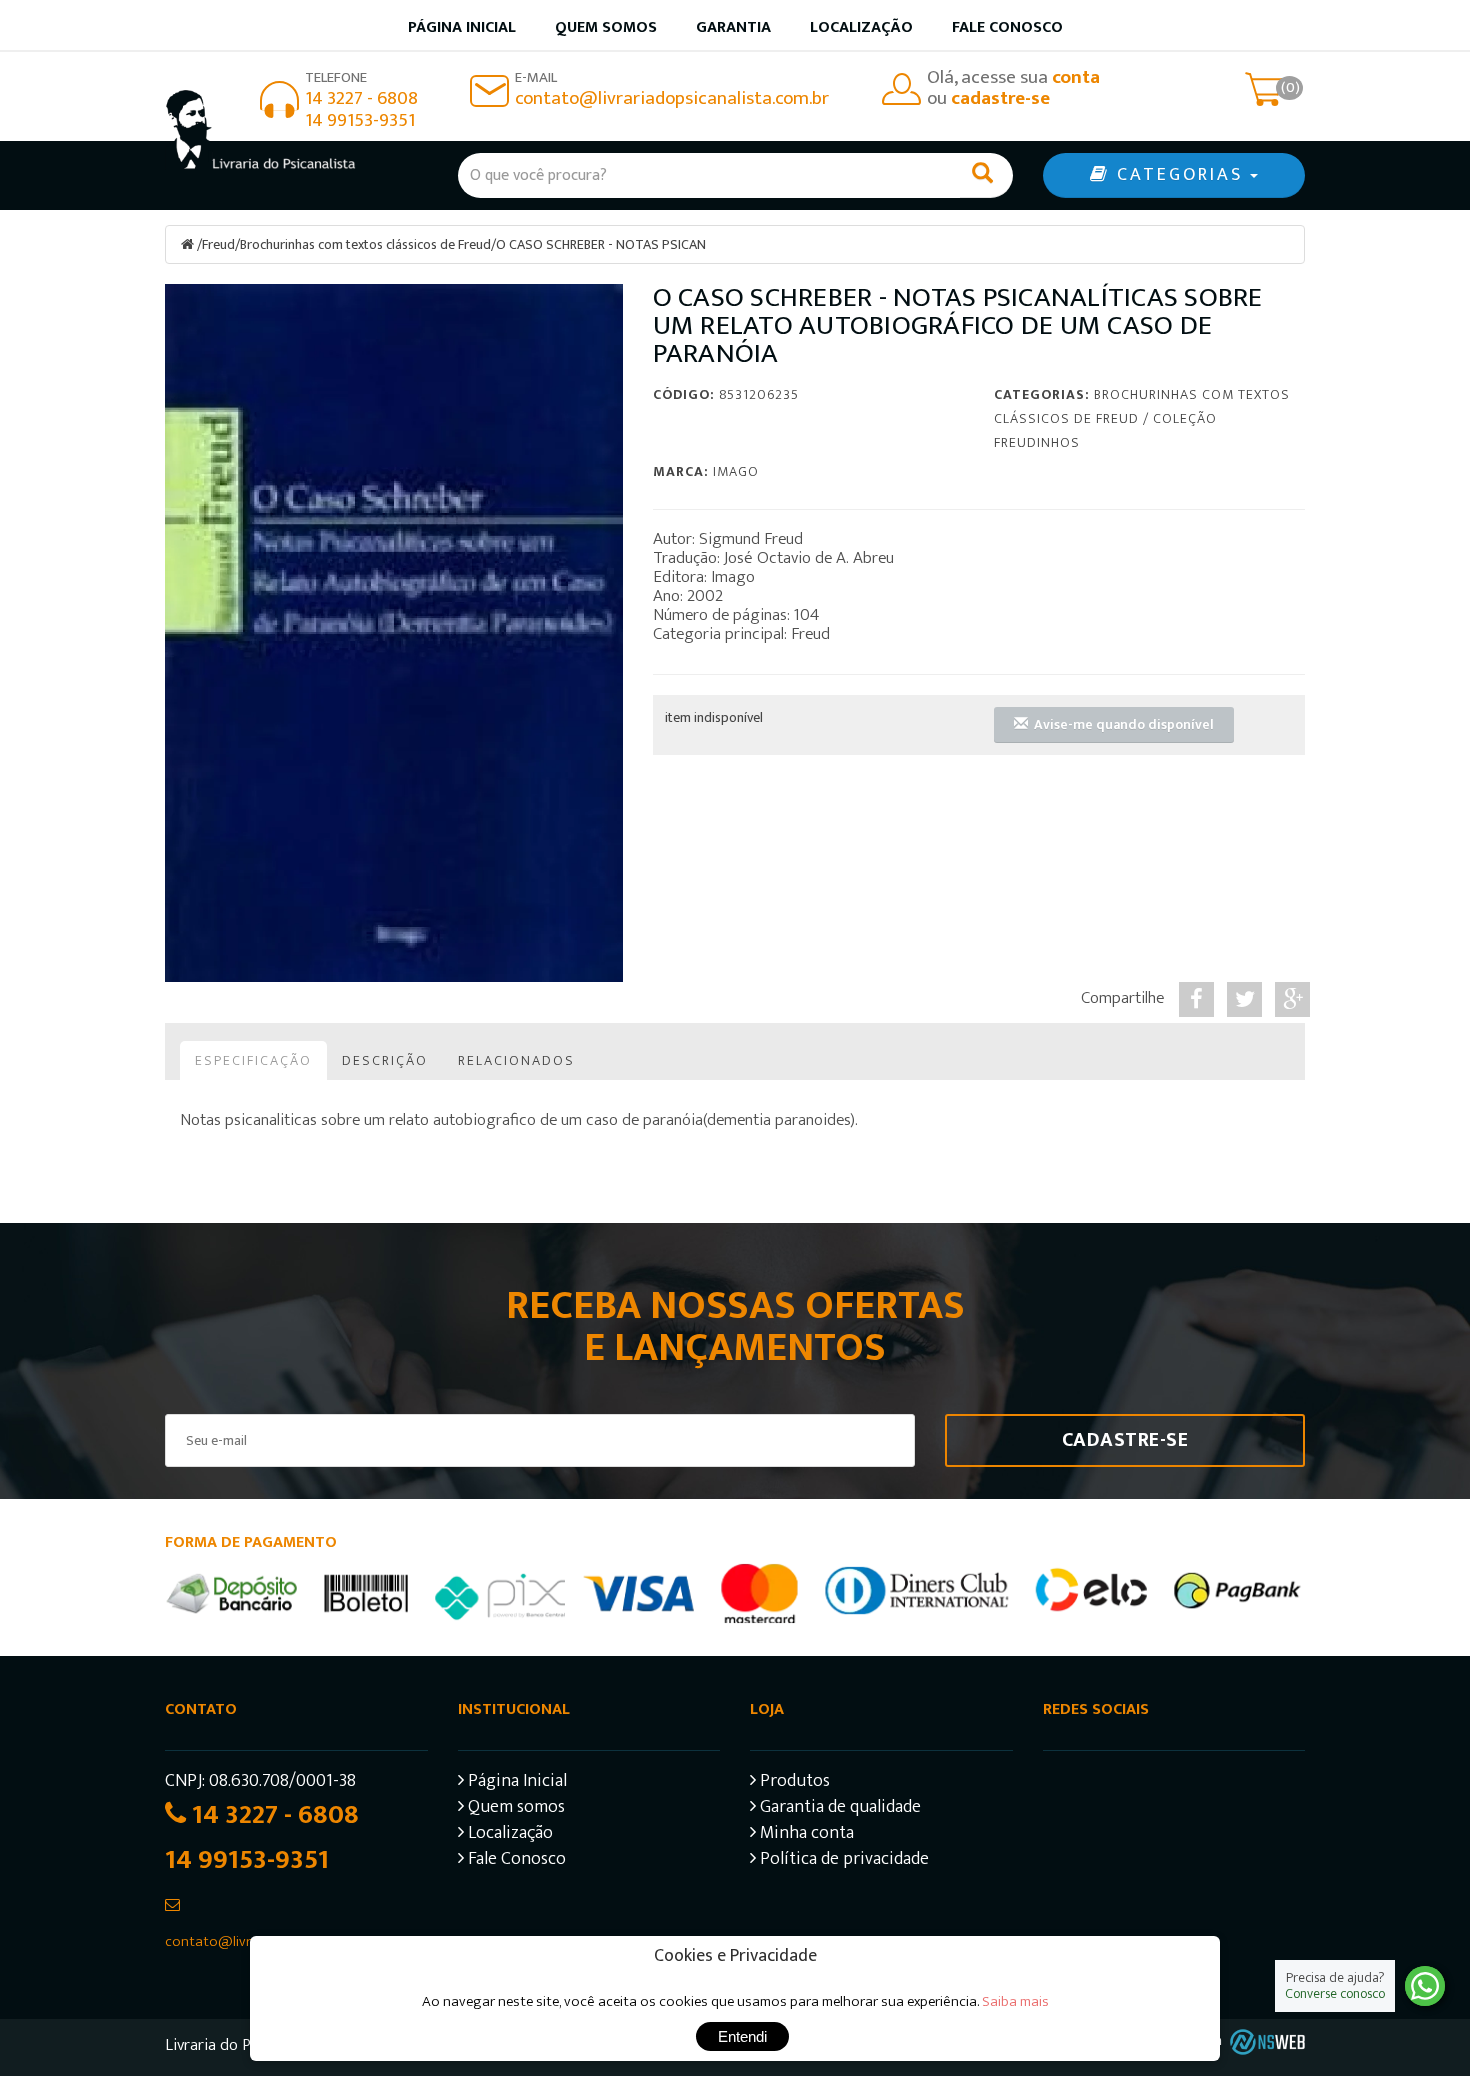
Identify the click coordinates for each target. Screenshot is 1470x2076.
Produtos (793, 1783)
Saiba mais (1015, 2001)
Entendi (742, 2036)
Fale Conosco (1007, 27)
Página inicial (462, 27)
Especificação (253, 1060)
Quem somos (606, 27)
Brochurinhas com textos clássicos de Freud (365, 244)
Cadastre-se (1125, 1440)
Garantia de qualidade (838, 1809)
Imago (736, 471)
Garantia (733, 27)
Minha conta (805, 1835)
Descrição (385, 1060)
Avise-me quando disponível (1121, 724)
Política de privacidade (842, 1861)
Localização (861, 27)
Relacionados (516, 1060)
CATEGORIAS (1180, 175)
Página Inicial (515, 1783)
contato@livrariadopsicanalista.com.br (672, 98)
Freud (218, 244)
